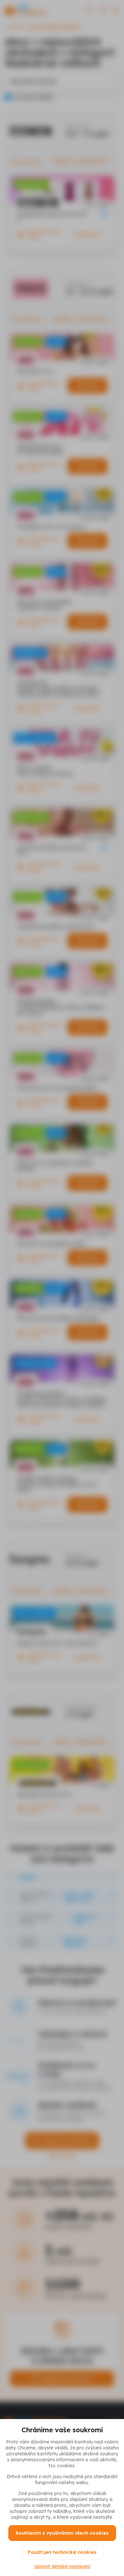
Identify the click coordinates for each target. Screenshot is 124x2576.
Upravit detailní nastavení (62, 2566)
